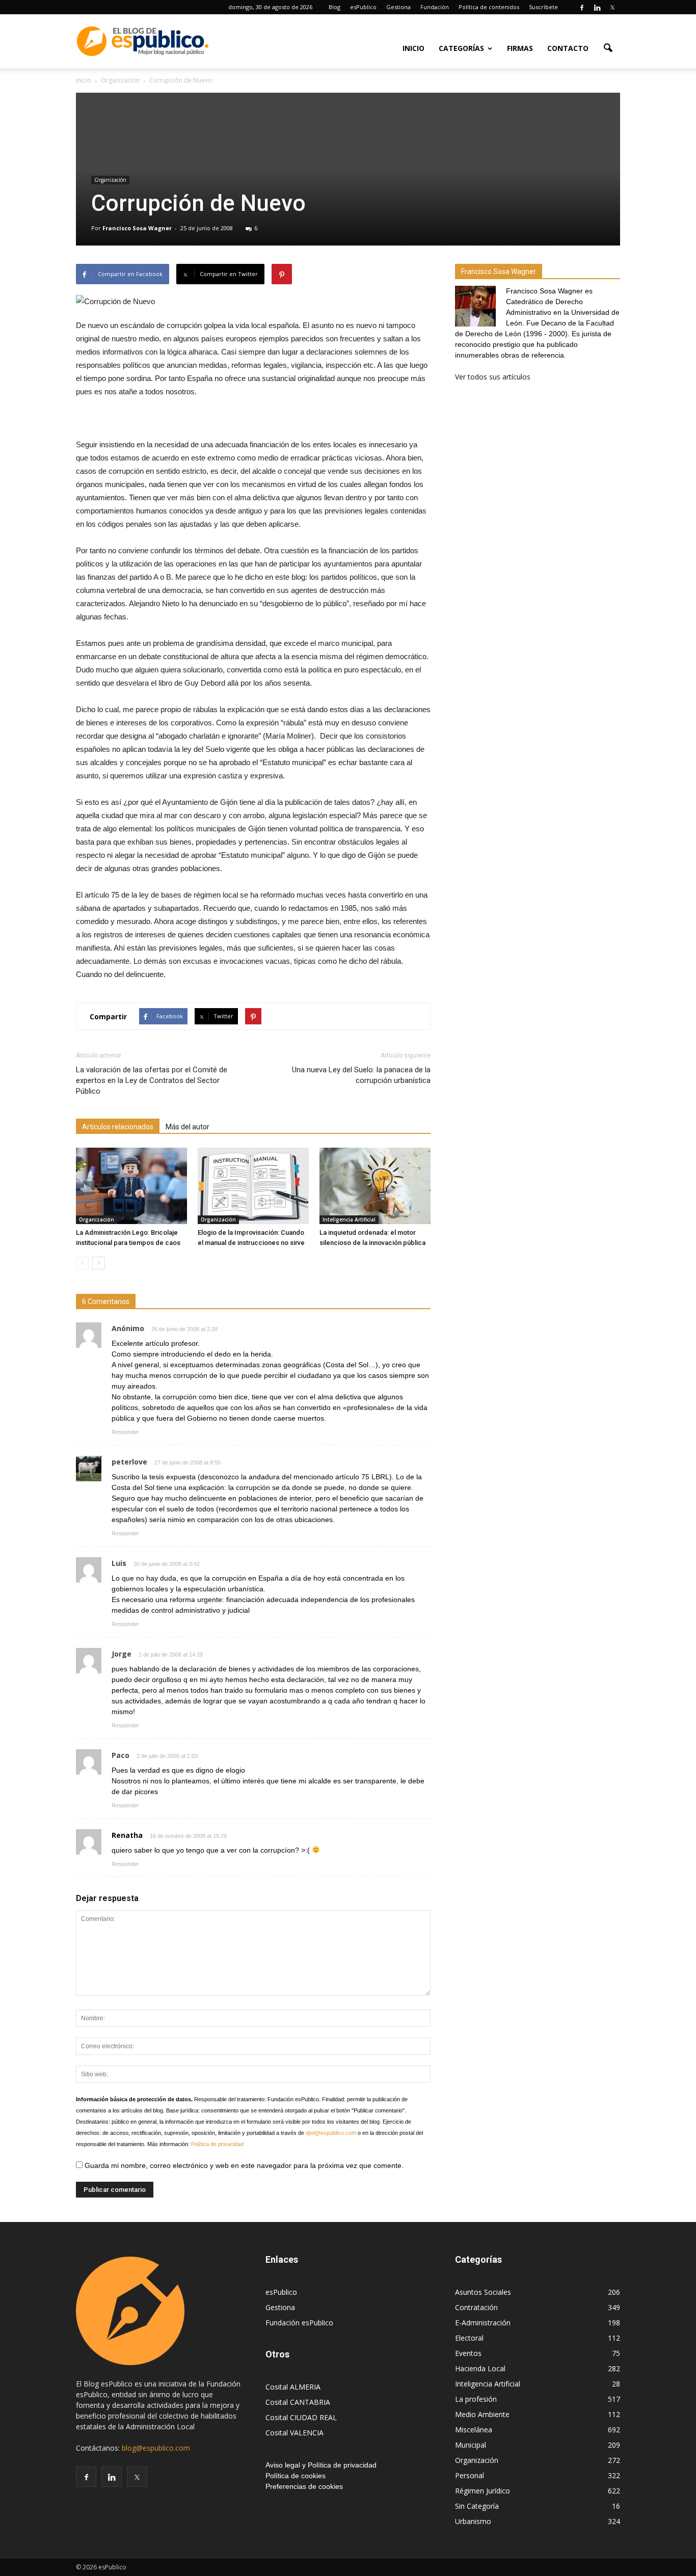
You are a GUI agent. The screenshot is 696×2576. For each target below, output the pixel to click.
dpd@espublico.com (331, 2133)
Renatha (127, 1835)
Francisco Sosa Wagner (137, 228)
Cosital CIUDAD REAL (301, 2417)
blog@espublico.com (156, 2448)
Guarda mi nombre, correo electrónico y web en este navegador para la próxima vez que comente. (243, 2165)
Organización (110, 180)
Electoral (469, 2338)
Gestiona (398, 7)
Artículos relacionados (118, 1127)
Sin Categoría (477, 2506)
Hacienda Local (480, 2368)
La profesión (476, 2399)
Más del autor (188, 1127)
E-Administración (483, 2323)
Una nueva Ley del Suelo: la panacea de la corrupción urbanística (361, 1075)
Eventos (468, 2353)
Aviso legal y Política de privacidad (321, 2465)
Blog (334, 7)
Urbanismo (473, 2521)
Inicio (413, 48)
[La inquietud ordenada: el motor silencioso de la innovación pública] (375, 1186)
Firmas (520, 48)
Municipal (471, 2445)
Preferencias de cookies (304, 2486)
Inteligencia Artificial (349, 1219)
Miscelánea (474, 2430)
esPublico (363, 7)
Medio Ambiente (482, 2414)
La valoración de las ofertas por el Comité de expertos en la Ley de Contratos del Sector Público (152, 1080)
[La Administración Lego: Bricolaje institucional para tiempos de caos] (131, 1186)
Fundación (435, 7)
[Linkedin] (597, 7)
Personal (470, 2475)
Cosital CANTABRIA (298, 2402)
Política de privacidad (217, 2144)
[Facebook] (582, 7)
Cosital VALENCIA (295, 2433)
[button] (608, 47)
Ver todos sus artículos (493, 377)
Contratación (476, 2307)
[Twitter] (612, 7)
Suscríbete (543, 7)
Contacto (568, 48)
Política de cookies (296, 2476)
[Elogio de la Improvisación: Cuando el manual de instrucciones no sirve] (253, 1186)
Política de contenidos (489, 7)
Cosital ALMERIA (293, 2387)
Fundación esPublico (299, 2323)
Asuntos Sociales (483, 2292)
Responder (125, 1432)
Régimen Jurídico (483, 2491)
